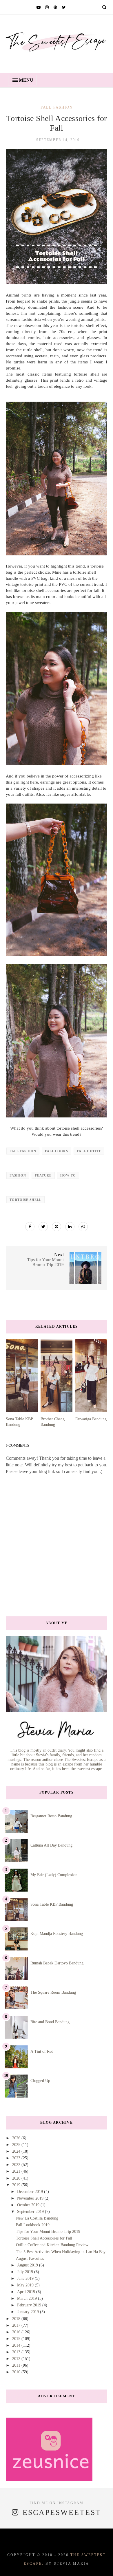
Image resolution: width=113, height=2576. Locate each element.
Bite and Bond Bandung (50, 2022)
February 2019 (30, 2305)
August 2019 (28, 2265)
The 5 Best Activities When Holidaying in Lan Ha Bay (61, 2252)
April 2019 (27, 2292)
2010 (17, 2372)
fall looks (57, 1151)
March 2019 (28, 2298)
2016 (17, 2332)
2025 (17, 2145)
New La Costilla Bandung (37, 2218)
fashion (18, 1175)
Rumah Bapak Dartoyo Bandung (57, 1963)
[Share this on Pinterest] (57, 1227)
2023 (17, 2158)
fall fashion (57, 107)
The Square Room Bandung (53, 1992)
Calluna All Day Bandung (51, 1845)
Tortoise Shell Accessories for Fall (44, 2238)
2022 (17, 2165)
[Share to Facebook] (30, 1227)
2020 (17, 2178)
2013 (17, 2352)
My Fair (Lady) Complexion (54, 1875)
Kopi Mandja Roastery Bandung (57, 1934)
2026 (17, 2138)
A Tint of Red (42, 2051)
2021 (17, 2171)
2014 (17, 2345)
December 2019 (31, 2192)
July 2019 (26, 2272)
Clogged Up (40, 2081)
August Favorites (30, 2258)
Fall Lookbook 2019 (33, 2225)
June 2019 (26, 2278)
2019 (17, 2185)
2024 (17, 2151)
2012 (17, 2359)
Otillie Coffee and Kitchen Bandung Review (52, 2245)
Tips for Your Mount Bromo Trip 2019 (48, 2232)
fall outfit (89, 1151)
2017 (17, 2325)
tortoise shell (25, 1200)
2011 (17, 2365)
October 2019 (29, 2205)
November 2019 (31, 2198)
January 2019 (29, 2312)
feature (43, 1175)
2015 (17, 2339)
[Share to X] (43, 1227)
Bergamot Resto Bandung (51, 1816)
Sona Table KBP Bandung (52, 1904)
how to (68, 1175)
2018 (17, 2319)
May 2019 (26, 2285)
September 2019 (31, 2212)
